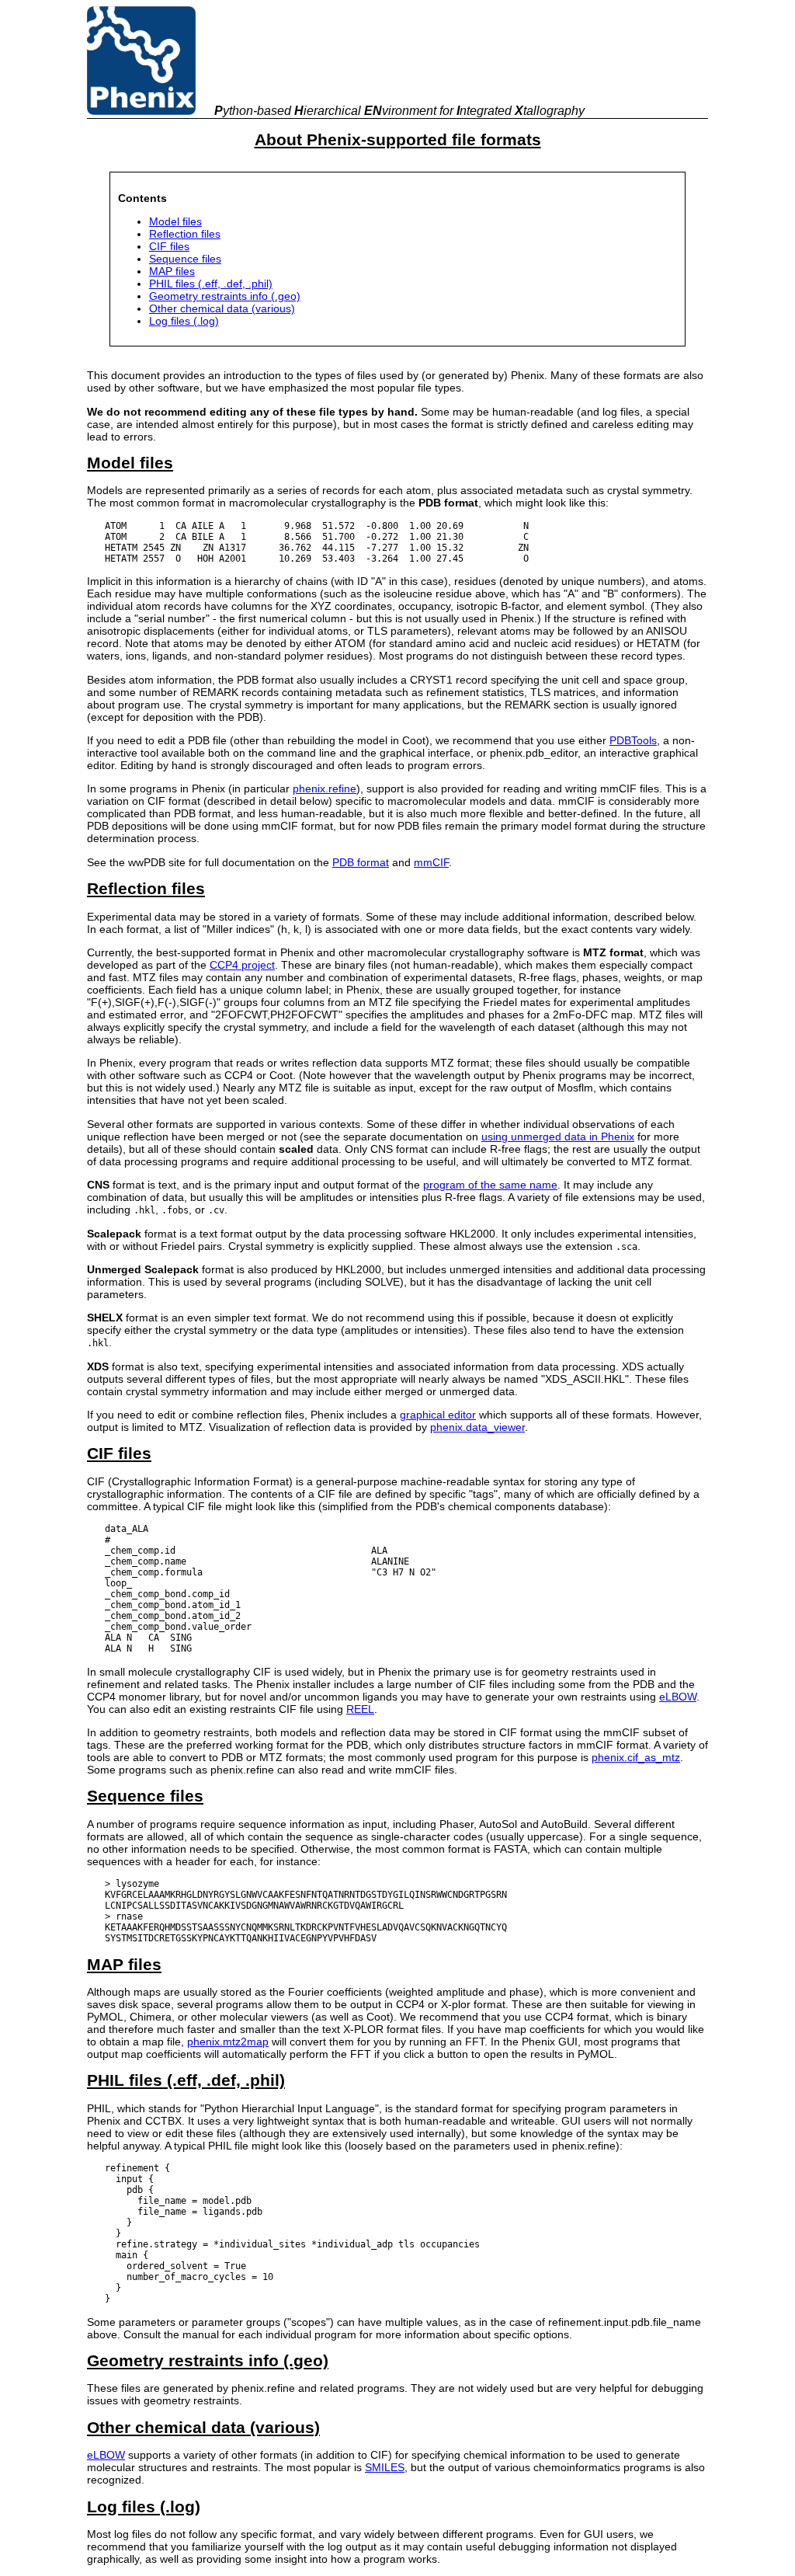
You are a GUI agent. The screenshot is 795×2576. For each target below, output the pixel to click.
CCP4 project (242, 965)
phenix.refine (325, 788)
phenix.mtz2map (228, 2042)
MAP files (172, 271)
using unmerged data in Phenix (558, 1137)
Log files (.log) (184, 321)
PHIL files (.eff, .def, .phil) (211, 284)
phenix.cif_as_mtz (636, 1757)
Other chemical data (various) (222, 308)
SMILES (385, 2467)
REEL (360, 1709)
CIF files (169, 246)
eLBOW (678, 1697)
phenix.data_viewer (477, 1427)
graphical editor (438, 1415)
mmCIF (431, 862)
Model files (175, 221)
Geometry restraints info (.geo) (225, 296)
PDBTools (633, 740)
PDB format (361, 862)
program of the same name (490, 1185)
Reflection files (185, 234)
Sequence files (185, 259)
